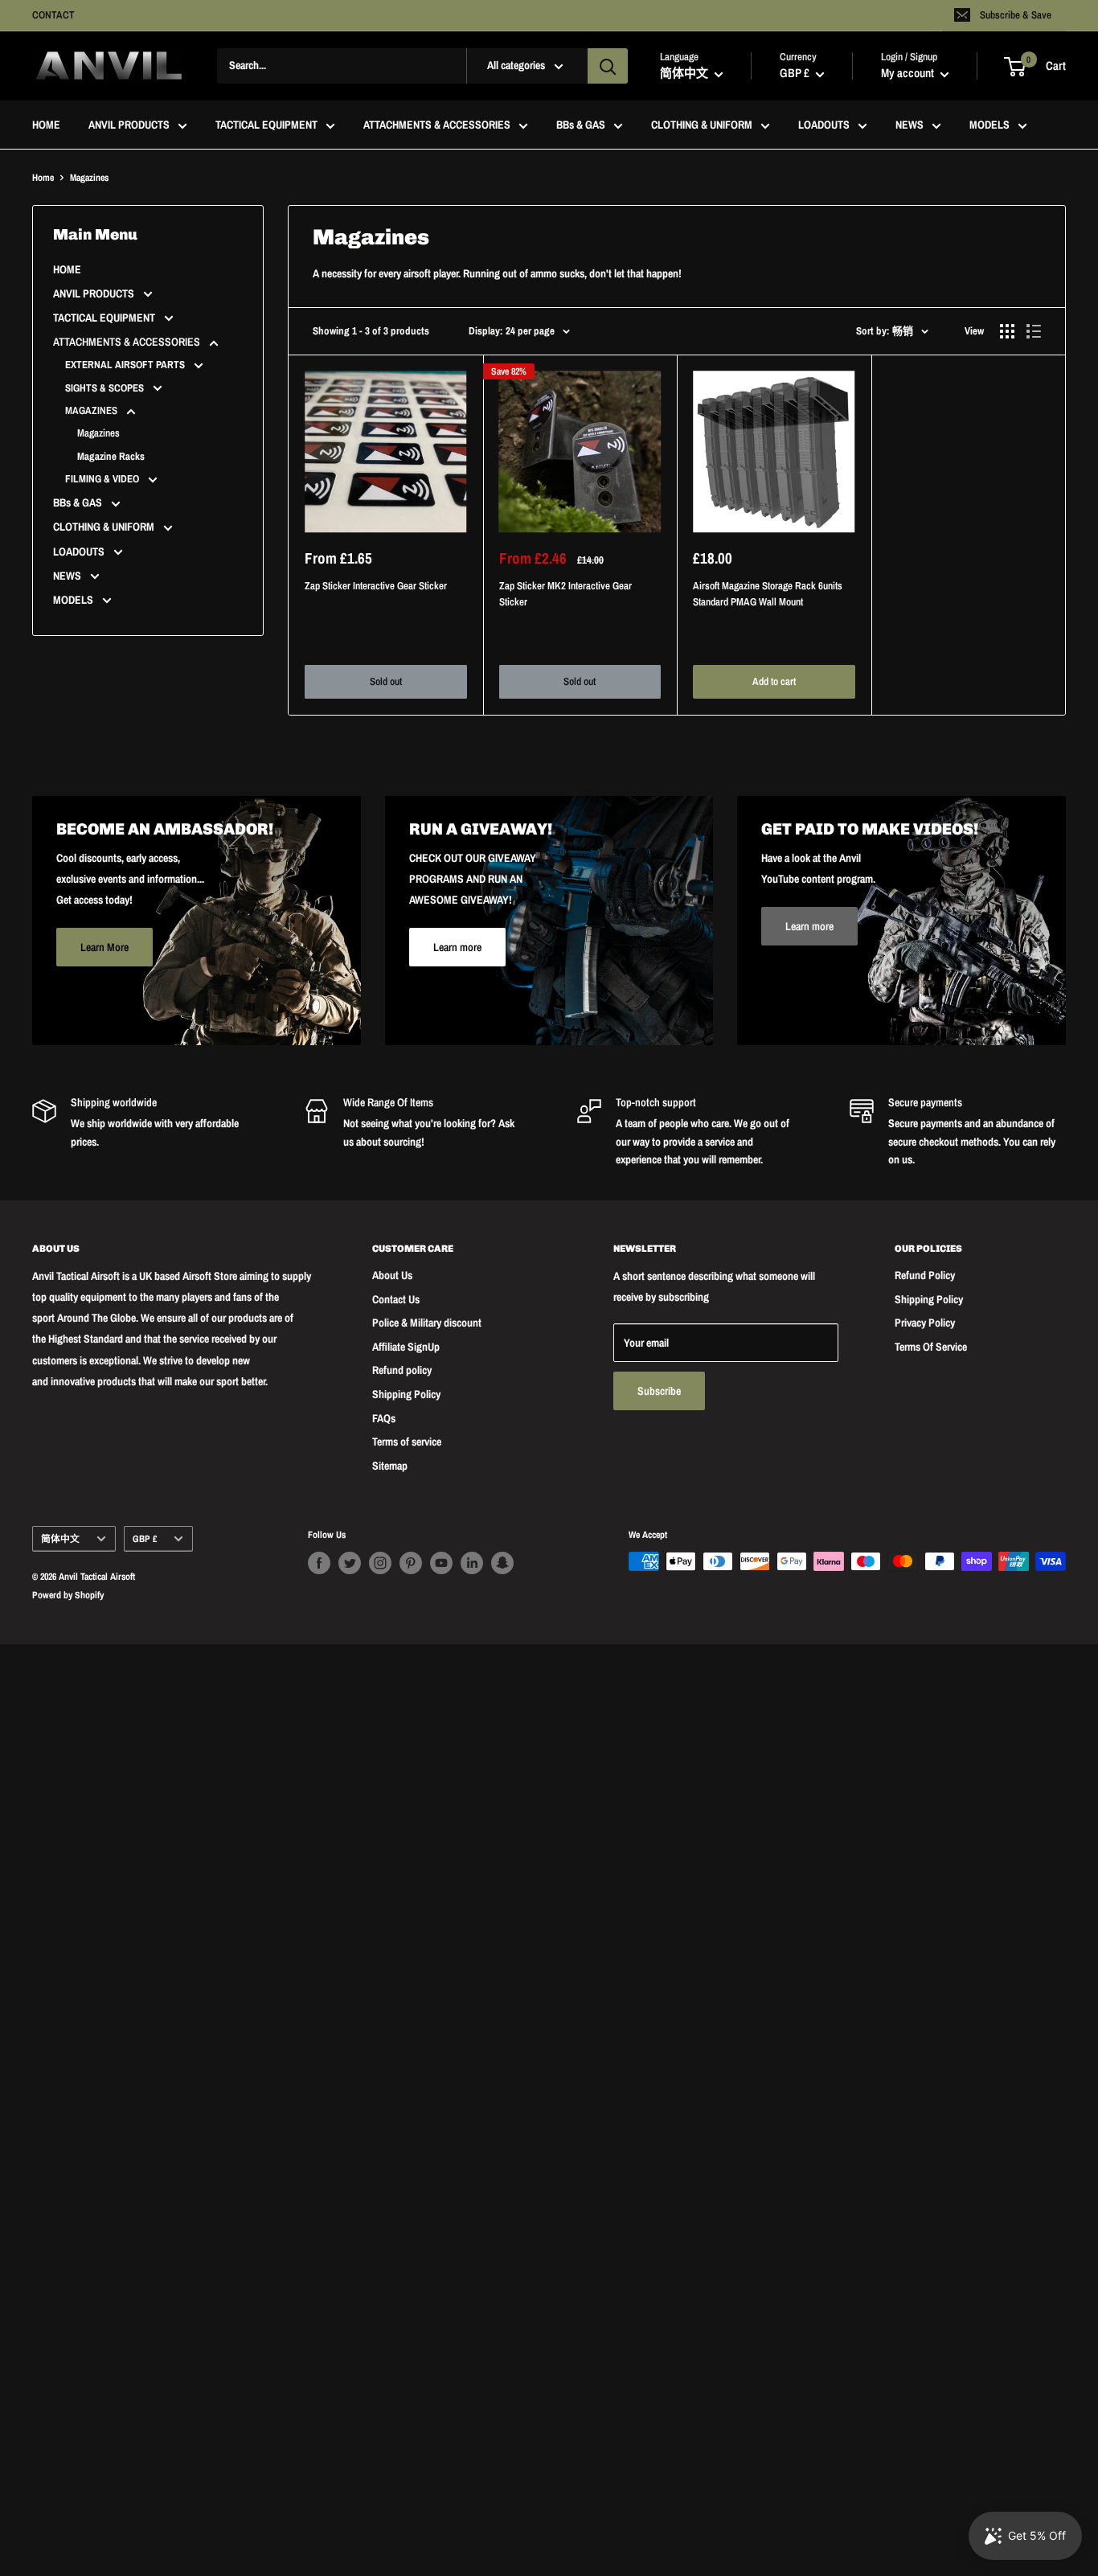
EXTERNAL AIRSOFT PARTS (126, 365)
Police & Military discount (427, 1323)
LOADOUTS (824, 125)
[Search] (608, 66)
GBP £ (145, 1539)
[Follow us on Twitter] (350, 1563)
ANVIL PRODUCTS (129, 125)
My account (909, 74)
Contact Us (396, 1299)
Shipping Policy (406, 1394)
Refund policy (402, 1370)
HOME (46, 125)
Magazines (98, 433)
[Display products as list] (1034, 331)
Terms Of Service (931, 1347)
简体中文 (60, 1539)
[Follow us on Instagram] (380, 1563)
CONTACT (53, 15)
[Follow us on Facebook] (319, 1563)
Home (43, 178)
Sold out (386, 681)
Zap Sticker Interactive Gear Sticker (376, 586)
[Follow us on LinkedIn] (472, 1563)
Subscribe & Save (1016, 15)
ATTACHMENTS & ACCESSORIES (437, 125)
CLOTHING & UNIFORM (702, 125)
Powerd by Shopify (68, 1595)
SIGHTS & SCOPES (106, 388)
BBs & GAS (581, 125)
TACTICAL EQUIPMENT (266, 125)
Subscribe (659, 1391)
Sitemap (390, 1466)
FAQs (384, 1418)
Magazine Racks (111, 456)
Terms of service (407, 1442)
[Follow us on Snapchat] (502, 1563)
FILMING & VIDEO (103, 479)
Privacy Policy (925, 1323)
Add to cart (774, 681)
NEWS (910, 125)
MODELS (989, 125)
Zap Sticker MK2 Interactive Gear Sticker (565, 594)
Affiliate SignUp (406, 1347)
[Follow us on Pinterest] (411, 1563)
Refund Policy (925, 1275)
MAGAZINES (92, 410)
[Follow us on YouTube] (441, 1563)
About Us (392, 1275)
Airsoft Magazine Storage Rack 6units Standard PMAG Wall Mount (768, 594)
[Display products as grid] (1007, 331)
